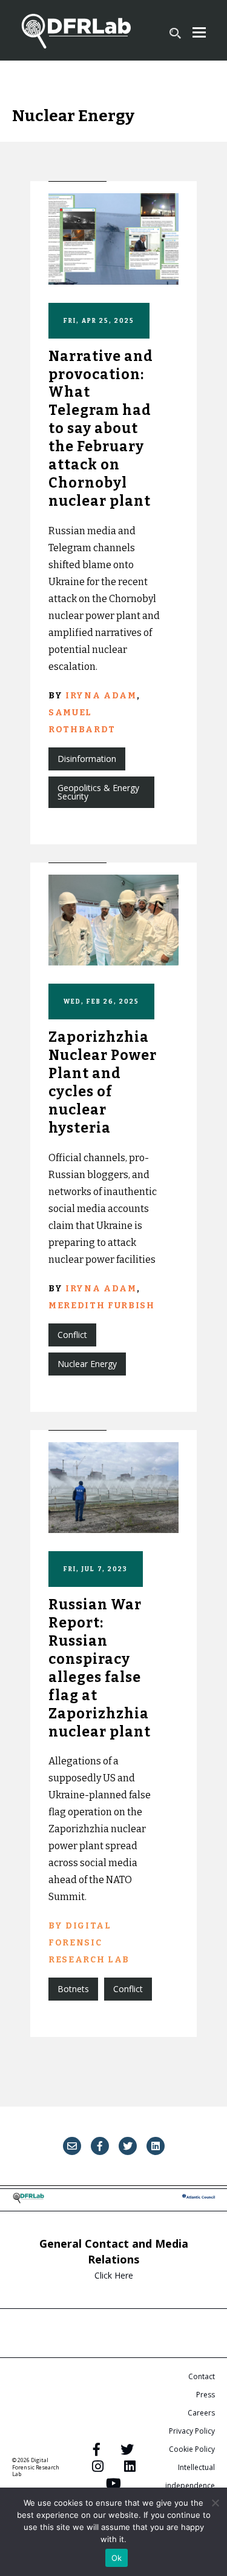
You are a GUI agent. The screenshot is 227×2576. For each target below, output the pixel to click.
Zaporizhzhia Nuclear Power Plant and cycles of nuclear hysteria (103, 1082)
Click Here (114, 2275)
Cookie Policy (192, 2449)
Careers (201, 2413)
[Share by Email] (72, 2146)
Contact (202, 2376)
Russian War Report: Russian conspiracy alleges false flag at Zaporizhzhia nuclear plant (100, 1668)
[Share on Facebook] (100, 2146)
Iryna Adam (101, 696)
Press (206, 2395)
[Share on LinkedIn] (156, 2146)
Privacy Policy (192, 2431)
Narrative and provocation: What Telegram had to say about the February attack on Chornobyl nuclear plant (101, 429)
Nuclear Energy (87, 1364)
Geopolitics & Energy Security (98, 792)
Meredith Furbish (102, 1306)
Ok (117, 2558)
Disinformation (87, 759)
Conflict (72, 1335)
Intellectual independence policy (190, 2485)
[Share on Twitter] (128, 2146)
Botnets (73, 1989)
